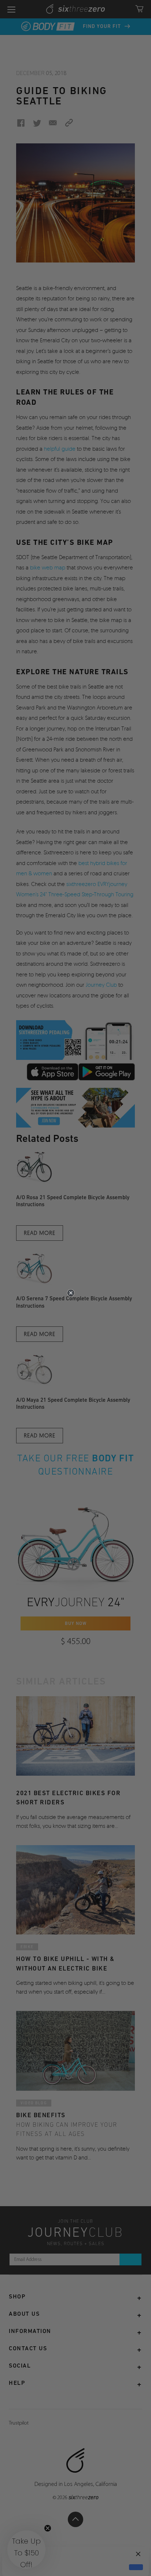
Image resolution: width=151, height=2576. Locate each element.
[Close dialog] (71, 1293)
